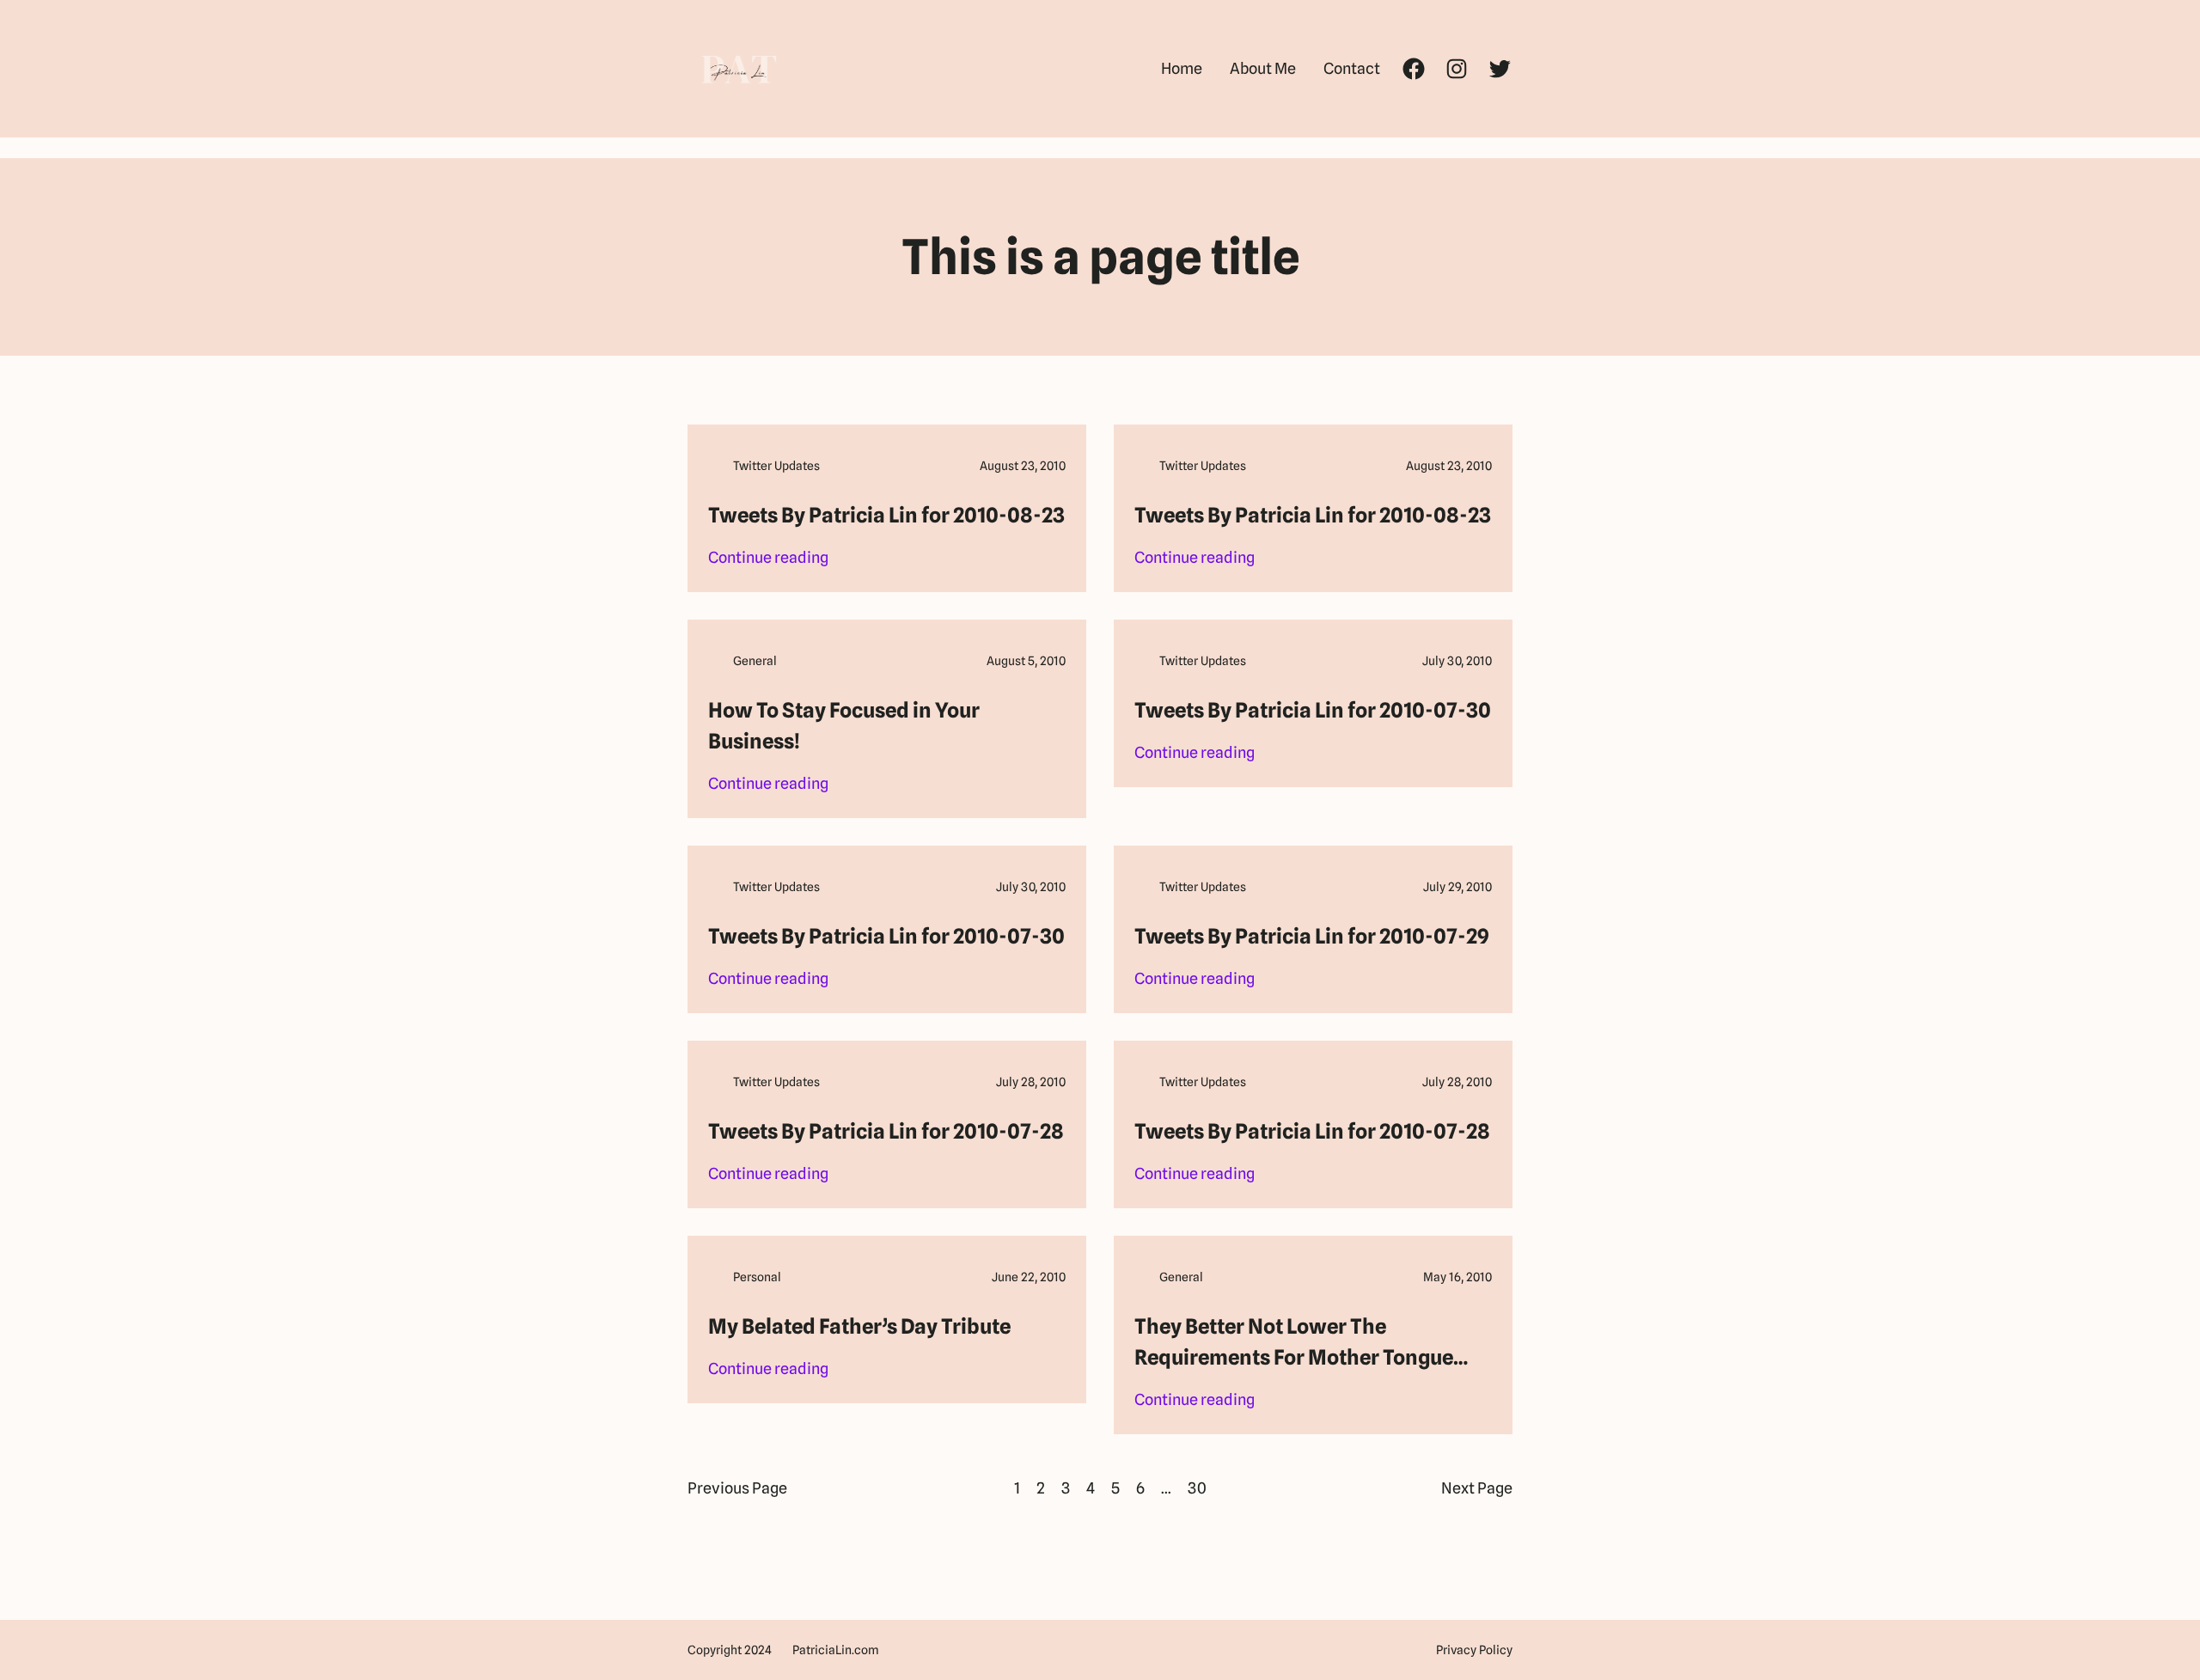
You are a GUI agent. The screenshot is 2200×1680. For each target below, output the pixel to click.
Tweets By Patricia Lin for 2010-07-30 (1313, 710)
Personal (757, 1277)
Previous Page (737, 1488)
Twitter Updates (776, 466)
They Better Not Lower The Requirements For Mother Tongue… (1301, 1342)
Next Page (1477, 1488)
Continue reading (768, 559)
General (755, 661)
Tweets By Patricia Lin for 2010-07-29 (1312, 936)
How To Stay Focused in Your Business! (844, 726)
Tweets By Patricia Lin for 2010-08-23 (886, 515)
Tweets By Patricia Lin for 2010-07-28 (886, 1131)
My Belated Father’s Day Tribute (859, 1326)
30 (1197, 1488)
